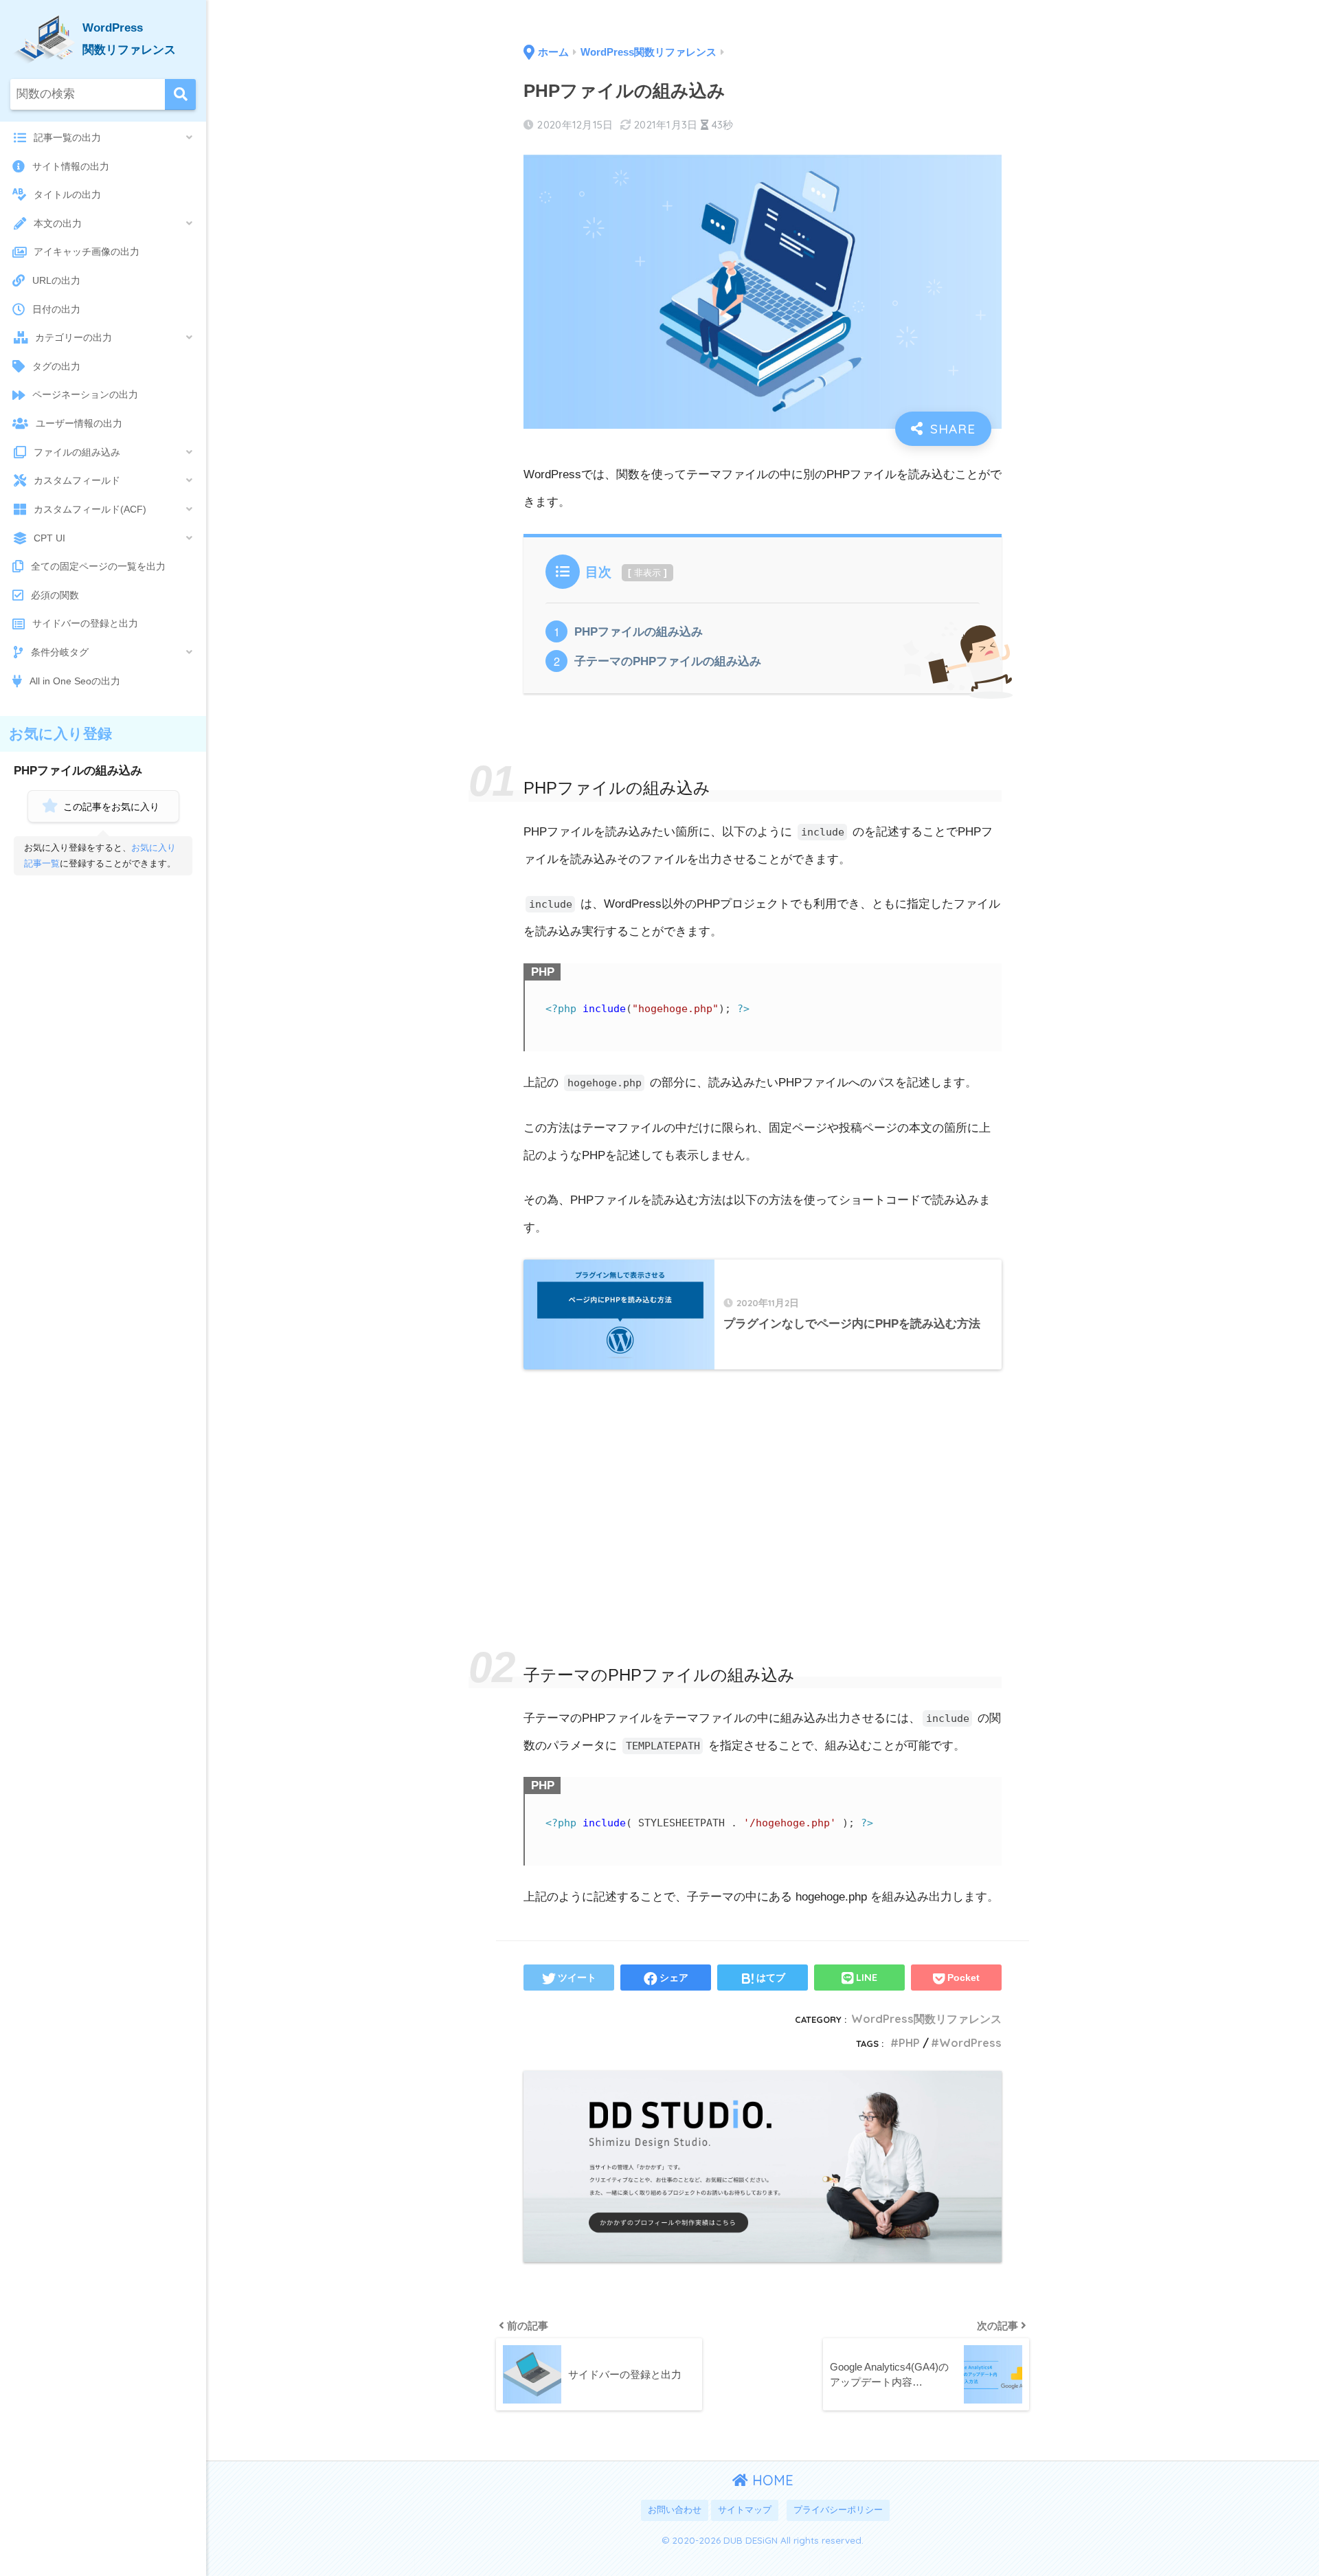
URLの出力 (56, 280)
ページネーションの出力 (85, 394)
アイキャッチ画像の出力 (87, 251)
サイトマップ (745, 2510)
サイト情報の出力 (71, 166)
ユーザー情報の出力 (79, 423)
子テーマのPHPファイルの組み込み (668, 661)
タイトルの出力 (67, 194)
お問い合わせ (675, 2510)
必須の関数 (55, 595)
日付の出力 (56, 309)
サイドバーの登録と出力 (85, 623)
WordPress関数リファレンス (926, 2019)
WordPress (970, 2043)
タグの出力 (56, 366)
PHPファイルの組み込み (639, 632)
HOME (771, 2480)
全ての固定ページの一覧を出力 (98, 566)
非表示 (647, 573)
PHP (909, 2043)
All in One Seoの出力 (75, 681)
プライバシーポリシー (838, 2510)
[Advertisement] (763, 1483)
